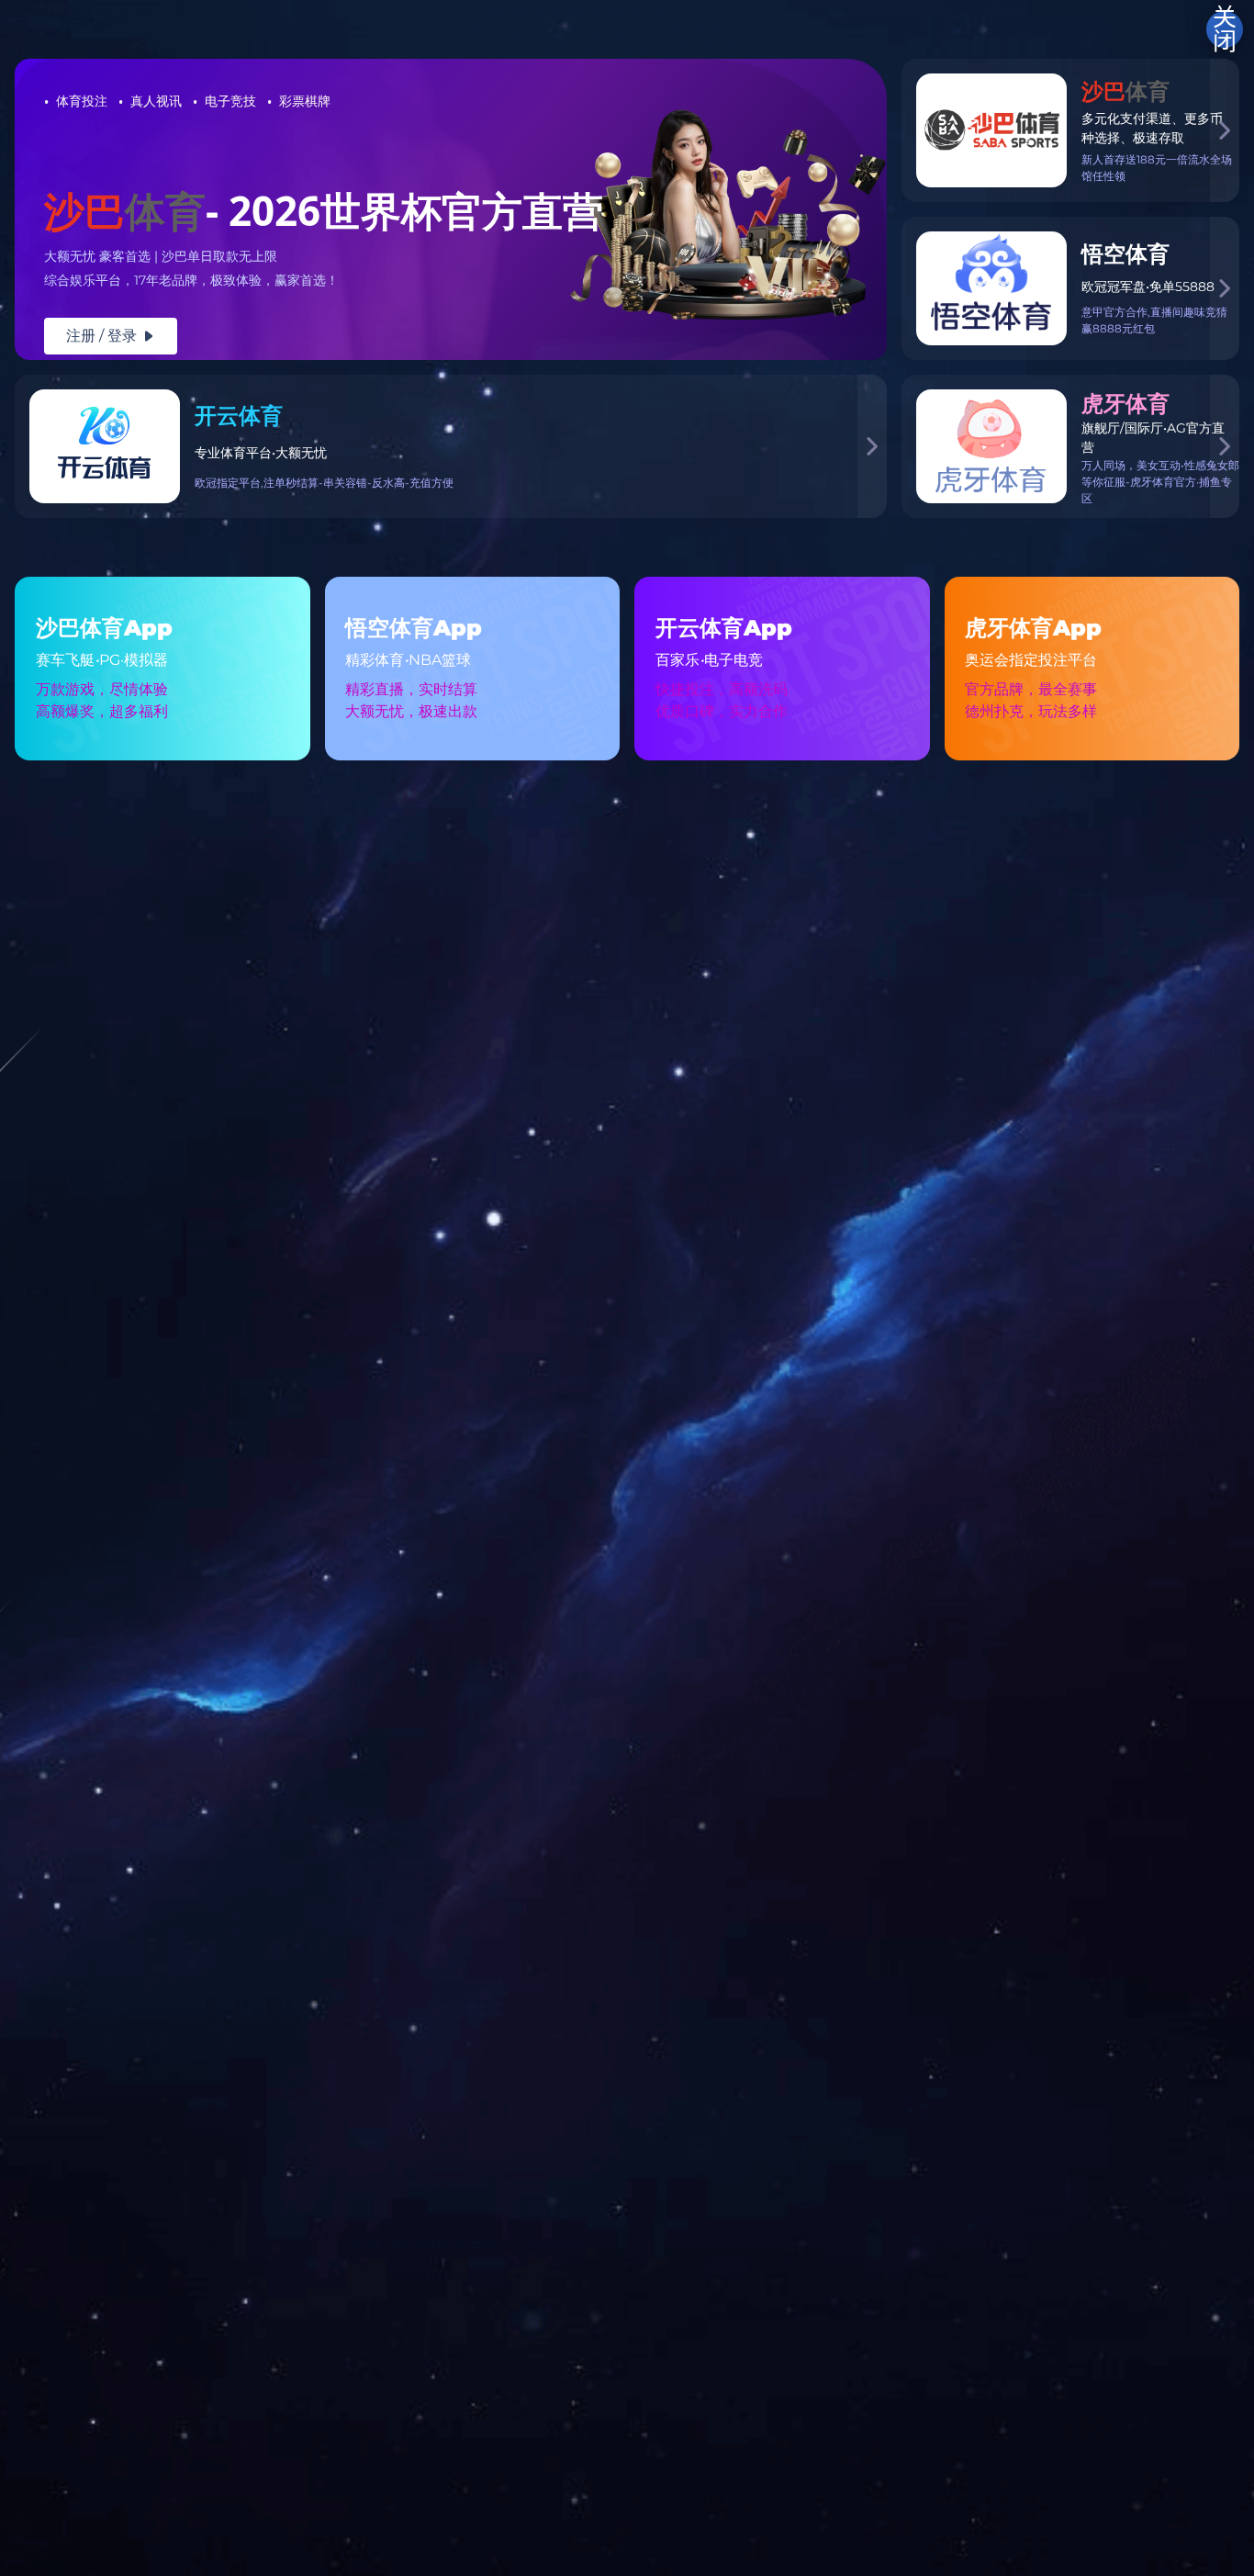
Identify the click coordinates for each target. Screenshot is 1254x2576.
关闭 (1225, 29)
